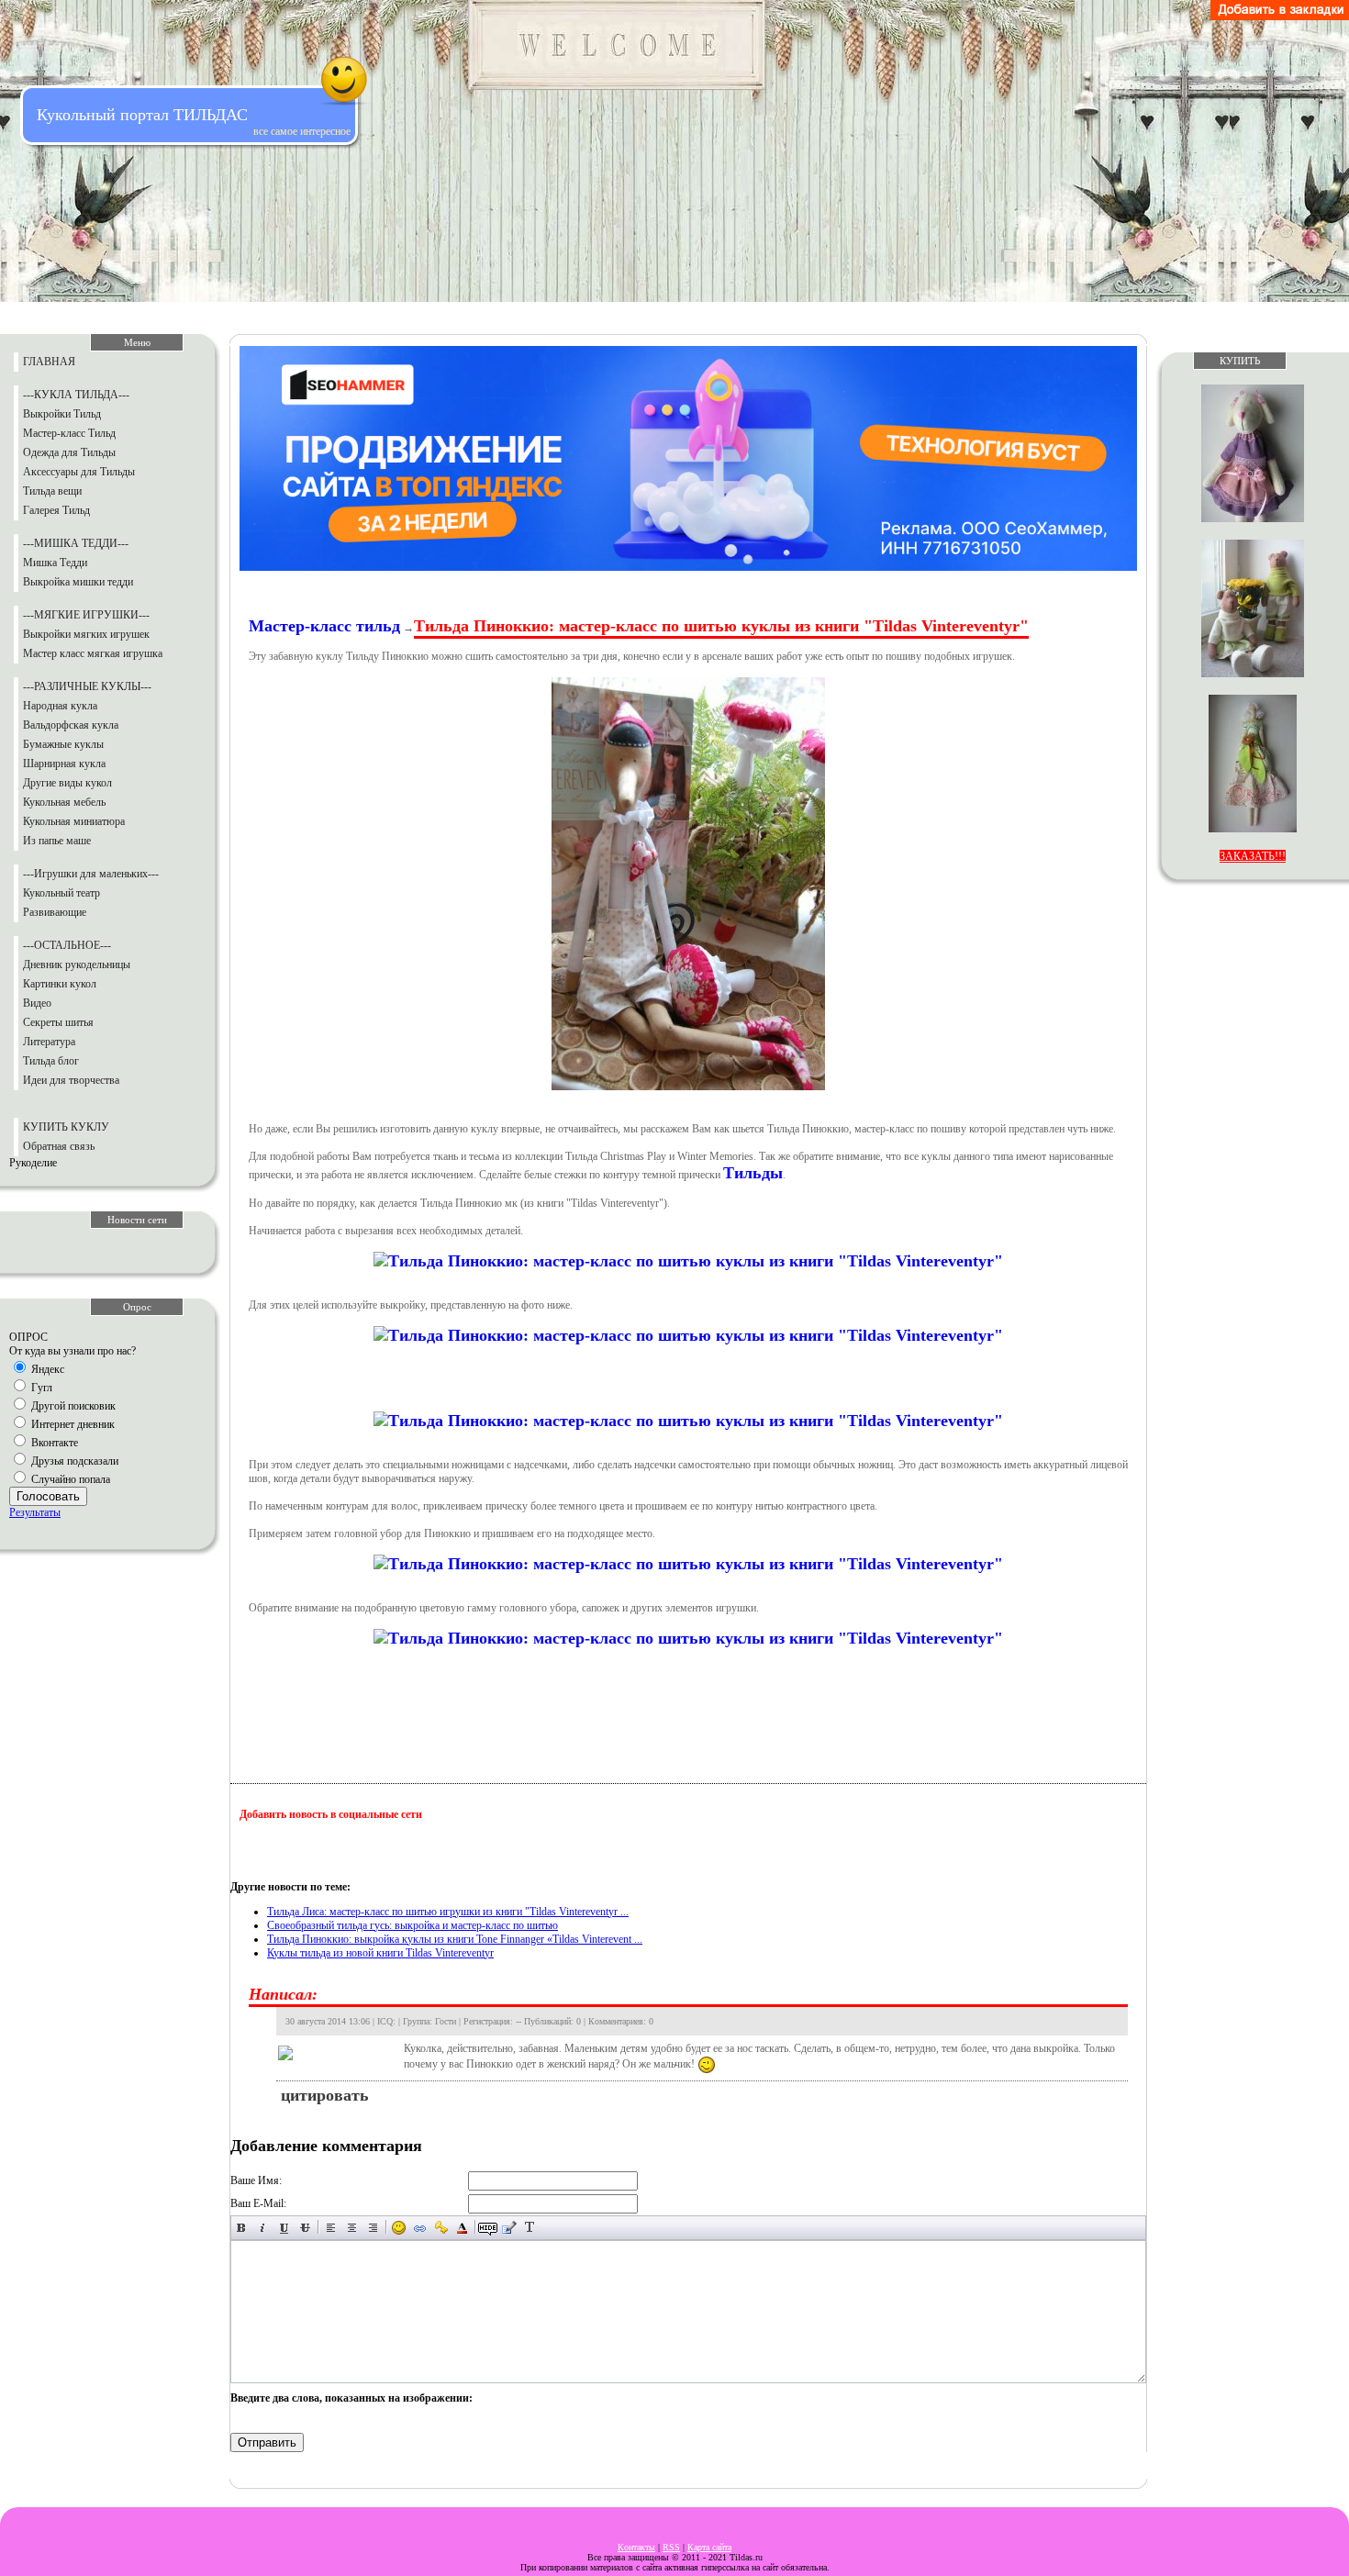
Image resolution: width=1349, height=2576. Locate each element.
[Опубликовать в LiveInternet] (324, 1850)
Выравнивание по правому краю (373, 2228)
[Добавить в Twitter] (429, 1850)
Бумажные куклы (63, 744)
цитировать (325, 2095)
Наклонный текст (263, 2228)
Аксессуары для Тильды (79, 472)
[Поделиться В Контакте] (463, 1850)
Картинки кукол (60, 984)
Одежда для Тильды (69, 452)
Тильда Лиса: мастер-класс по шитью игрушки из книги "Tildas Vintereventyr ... (448, 1912)
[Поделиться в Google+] (289, 1850)
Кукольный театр (61, 893)
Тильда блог (51, 1061)
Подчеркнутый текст (284, 2228)
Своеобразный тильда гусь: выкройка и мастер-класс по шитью (413, 1925)
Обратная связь (59, 1146)
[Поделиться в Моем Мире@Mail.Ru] (394, 1850)
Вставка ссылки (420, 2228)
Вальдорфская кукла (71, 725)
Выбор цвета (462, 2228)
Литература (49, 1042)
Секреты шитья (58, 1022)
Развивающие (55, 912)
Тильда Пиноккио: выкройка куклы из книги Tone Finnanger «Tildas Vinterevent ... (455, 1939)
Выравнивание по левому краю (331, 2228)
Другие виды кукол (67, 783)
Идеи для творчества (71, 1080)
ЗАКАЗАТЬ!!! (1253, 856)
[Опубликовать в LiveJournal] (359, 1850)
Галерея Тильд (56, 510)
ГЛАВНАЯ (49, 362)
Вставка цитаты (509, 2228)
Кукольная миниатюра (74, 821)
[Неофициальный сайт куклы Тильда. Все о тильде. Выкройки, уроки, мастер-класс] (1280, 17)
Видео (37, 1003)
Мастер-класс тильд (324, 626)
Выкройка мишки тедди (78, 582)
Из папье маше (57, 841)
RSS (671, 2547)
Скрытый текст (488, 2228)
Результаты (35, 1512)
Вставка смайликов (399, 2228)
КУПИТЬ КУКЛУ (66, 1127)
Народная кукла (60, 706)
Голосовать (48, 1496)
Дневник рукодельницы (77, 965)
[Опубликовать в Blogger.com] (254, 1850)
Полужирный (242, 2228)
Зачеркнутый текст (305, 2228)
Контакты (636, 2547)
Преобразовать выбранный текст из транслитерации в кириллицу (530, 2228)
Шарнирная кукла (64, 764)
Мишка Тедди (55, 563)
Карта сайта (709, 2547)
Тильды (753, 1173)
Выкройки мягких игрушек (86, 634)
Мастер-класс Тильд (69, 433)
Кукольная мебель (64, 802)
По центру (352, 2228)
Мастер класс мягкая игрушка (93, 653)
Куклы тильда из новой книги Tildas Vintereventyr (380, 1953)
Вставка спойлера (551, 2228)
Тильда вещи (52, 491)
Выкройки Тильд (62, 414)
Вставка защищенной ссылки (441, 2228)
